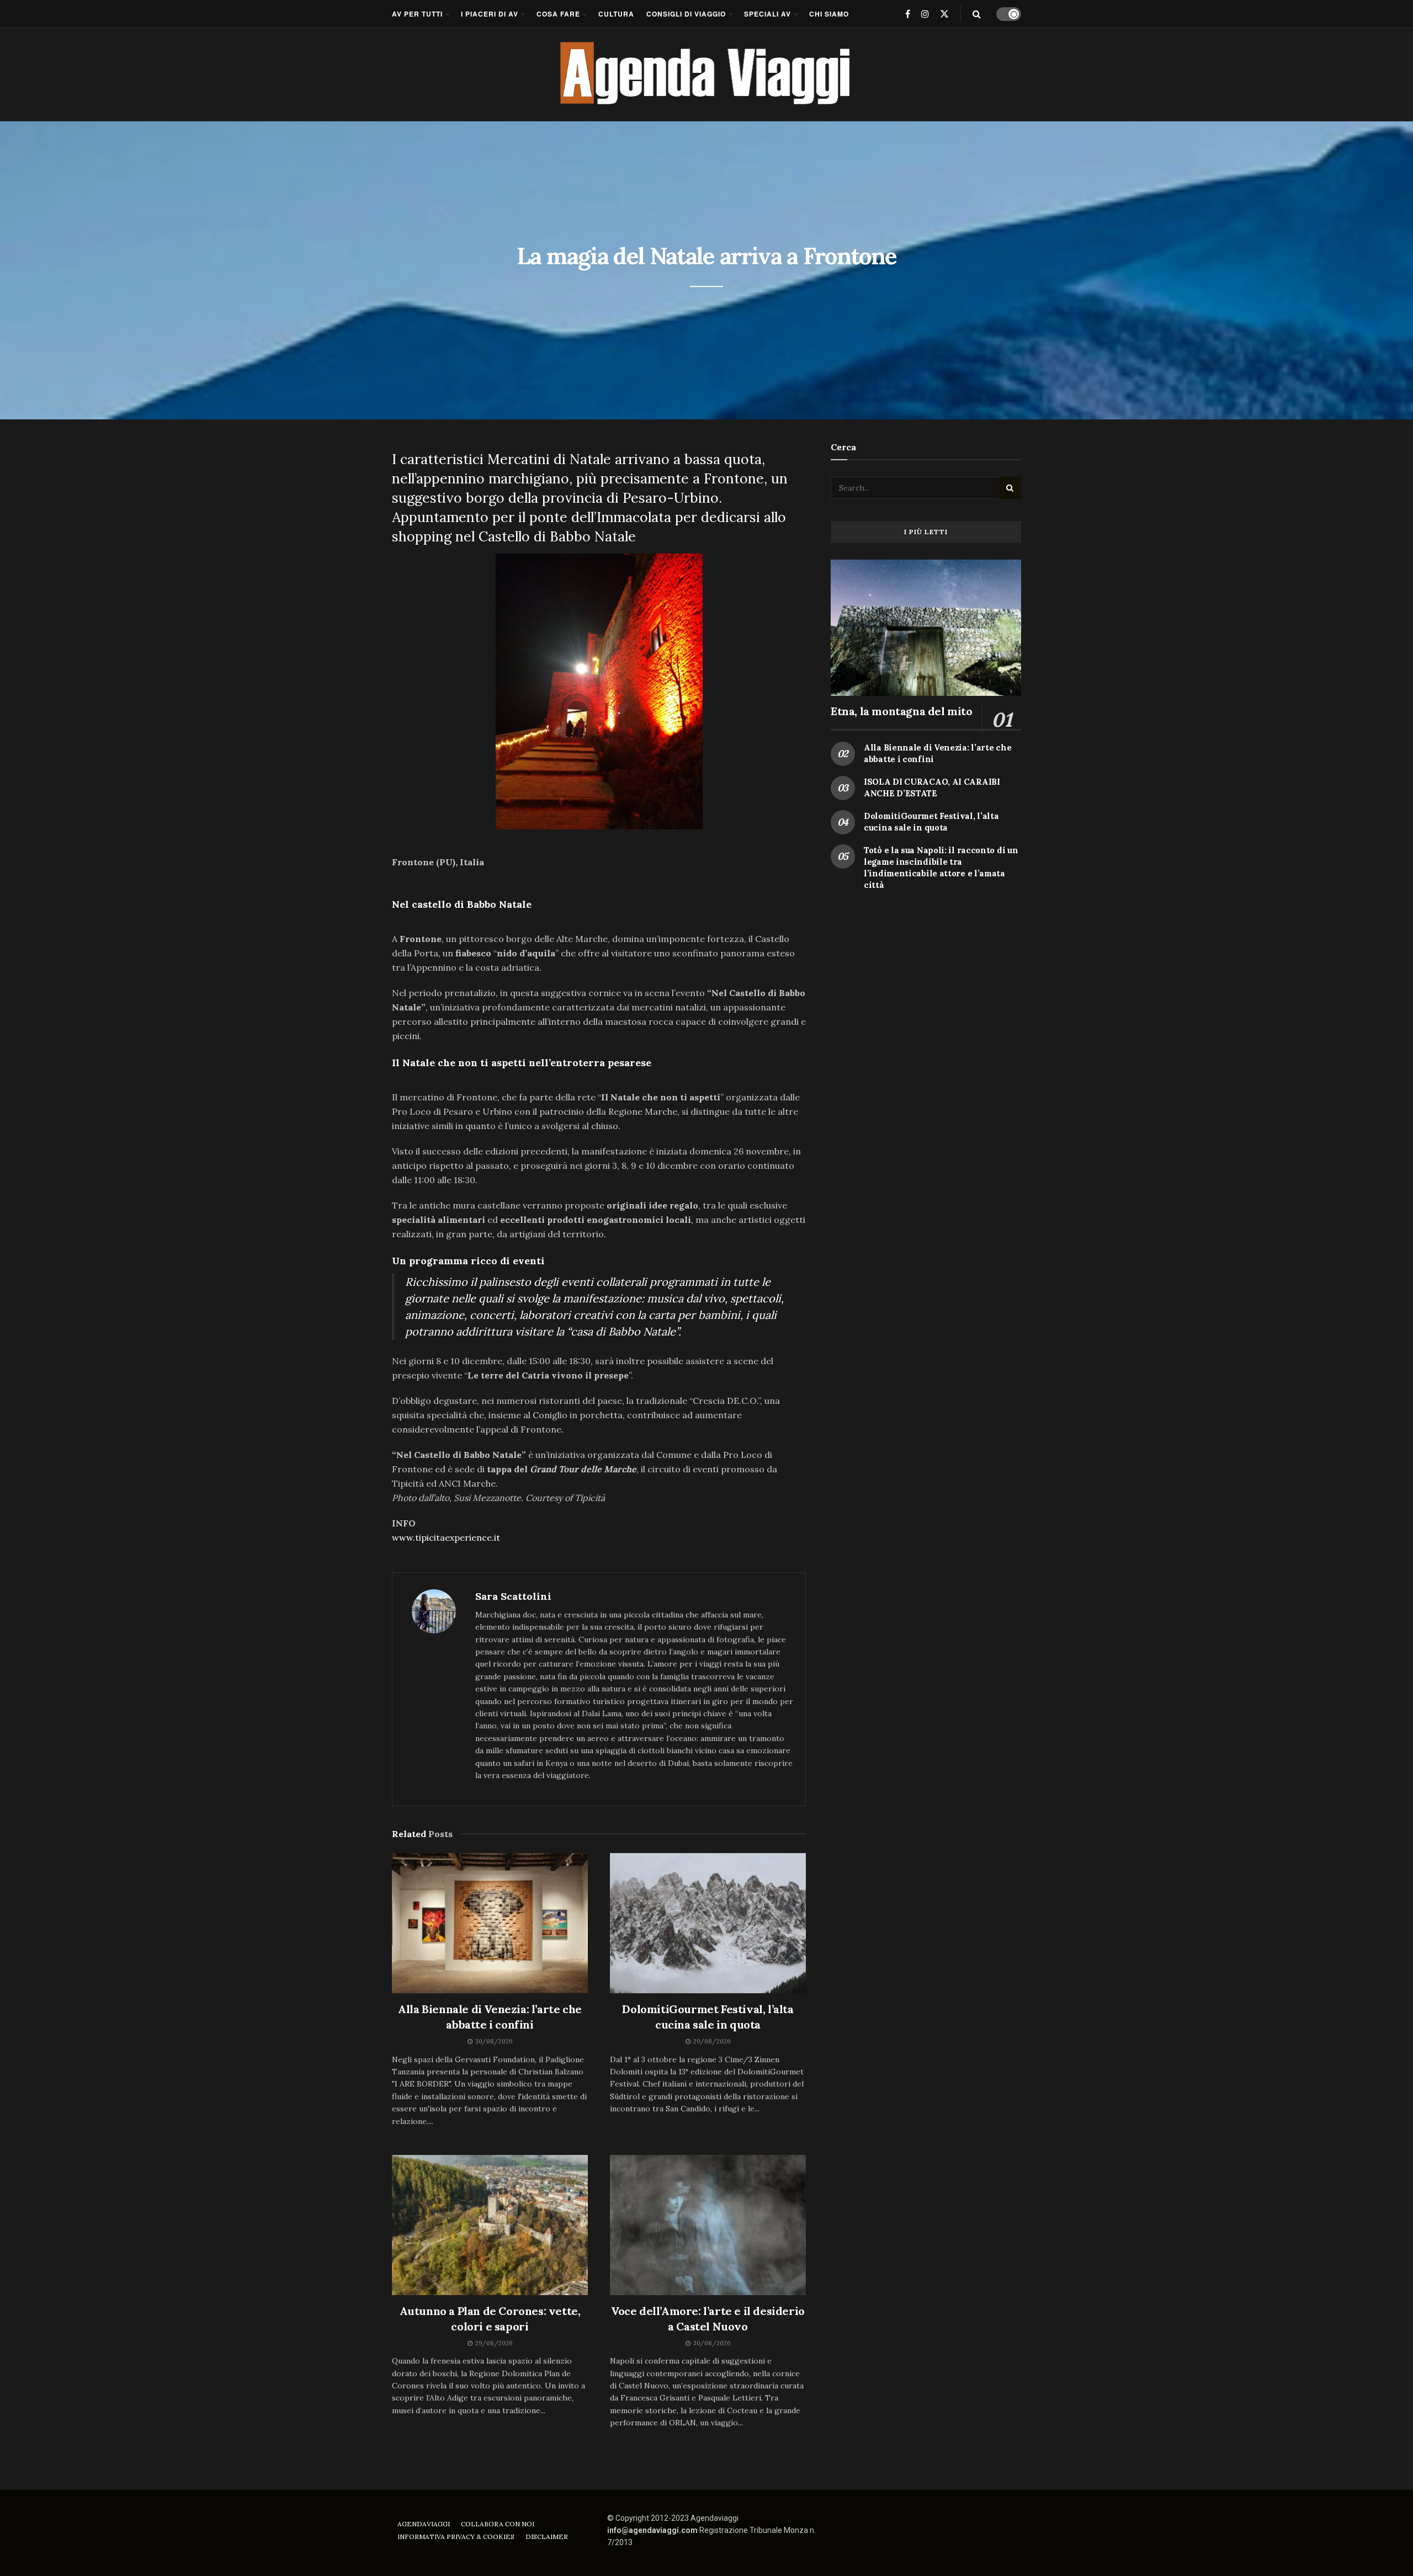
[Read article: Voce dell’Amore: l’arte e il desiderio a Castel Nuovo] (708, 2225)
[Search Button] (977, 14)
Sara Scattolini (513, 1596)
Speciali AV (767, 14)
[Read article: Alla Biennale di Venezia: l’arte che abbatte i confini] (490, 1923)
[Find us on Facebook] (908, 14)
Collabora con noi (498, 2524)
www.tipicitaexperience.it (446, 1537)
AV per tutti (417, 14)
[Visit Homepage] (707, 74)
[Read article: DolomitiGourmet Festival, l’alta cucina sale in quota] (708, 1923)
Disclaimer (547, 2537)
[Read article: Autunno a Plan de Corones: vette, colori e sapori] (490, 2225)
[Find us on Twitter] (944, 14)
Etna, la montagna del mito (902, 711)
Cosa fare (558, 14)
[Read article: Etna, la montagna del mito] (926, 628)
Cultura (616, 14)
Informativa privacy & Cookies (456, 2537)
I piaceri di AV (490, 14)
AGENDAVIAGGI (424, 2524)
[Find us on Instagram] (925, 14)
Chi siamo (829, 14)
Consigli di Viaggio (686, 14)
